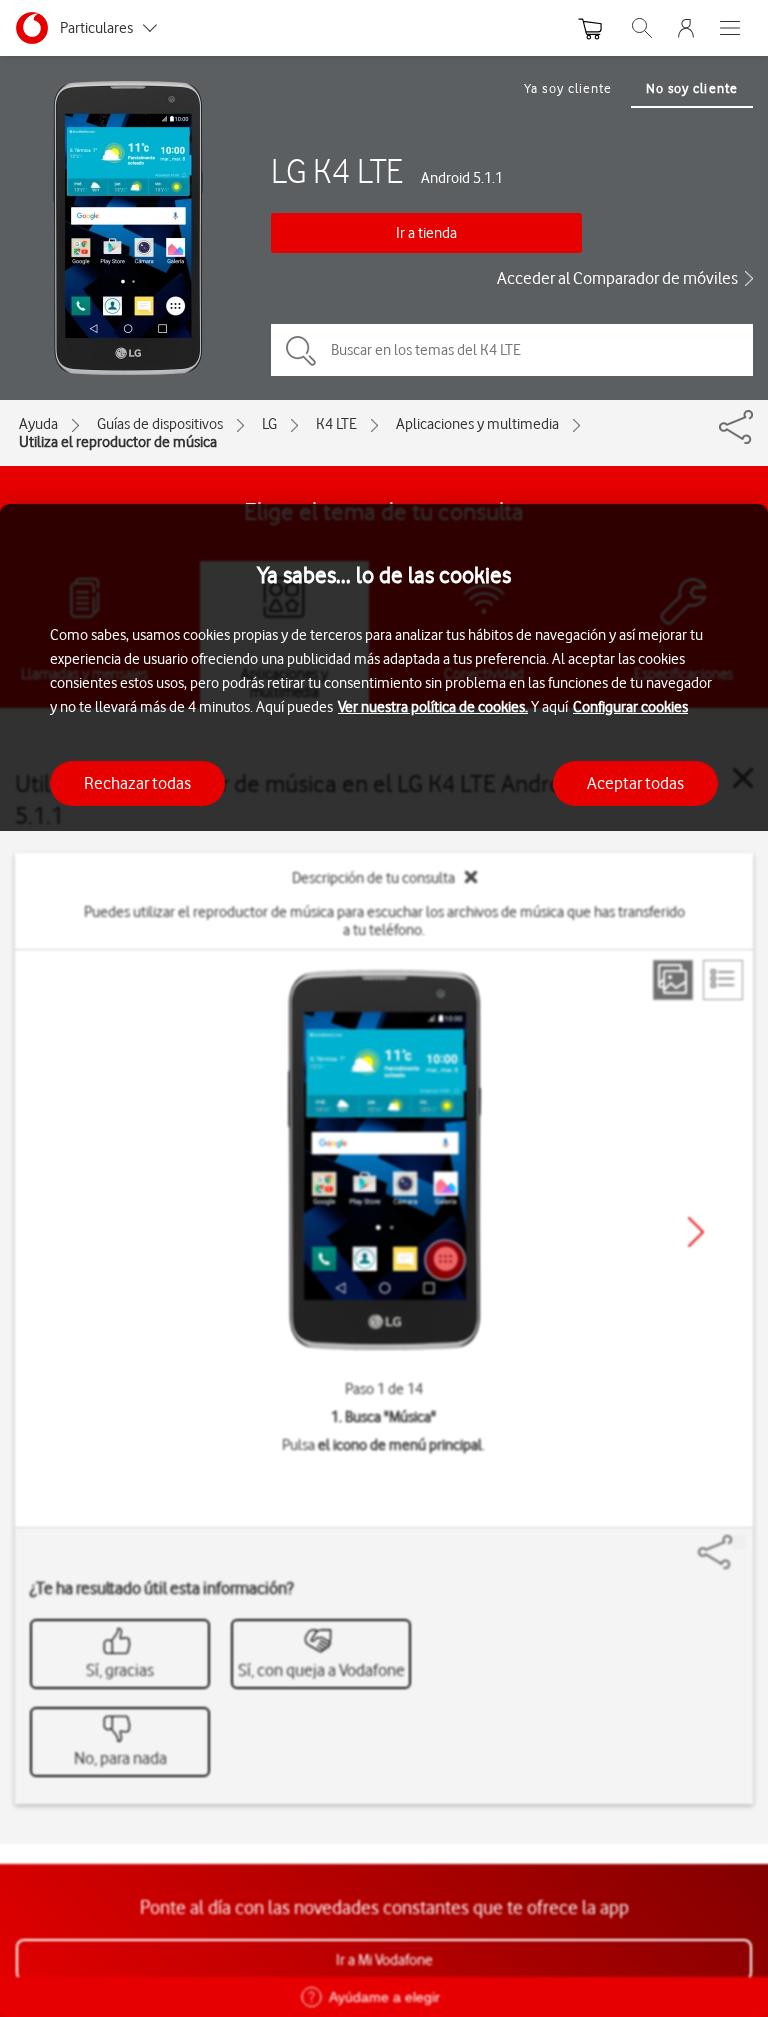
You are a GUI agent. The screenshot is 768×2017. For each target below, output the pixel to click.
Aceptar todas (635, 783)
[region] (384, 1260)
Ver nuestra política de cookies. (433, 707)
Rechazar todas (137, 783)
